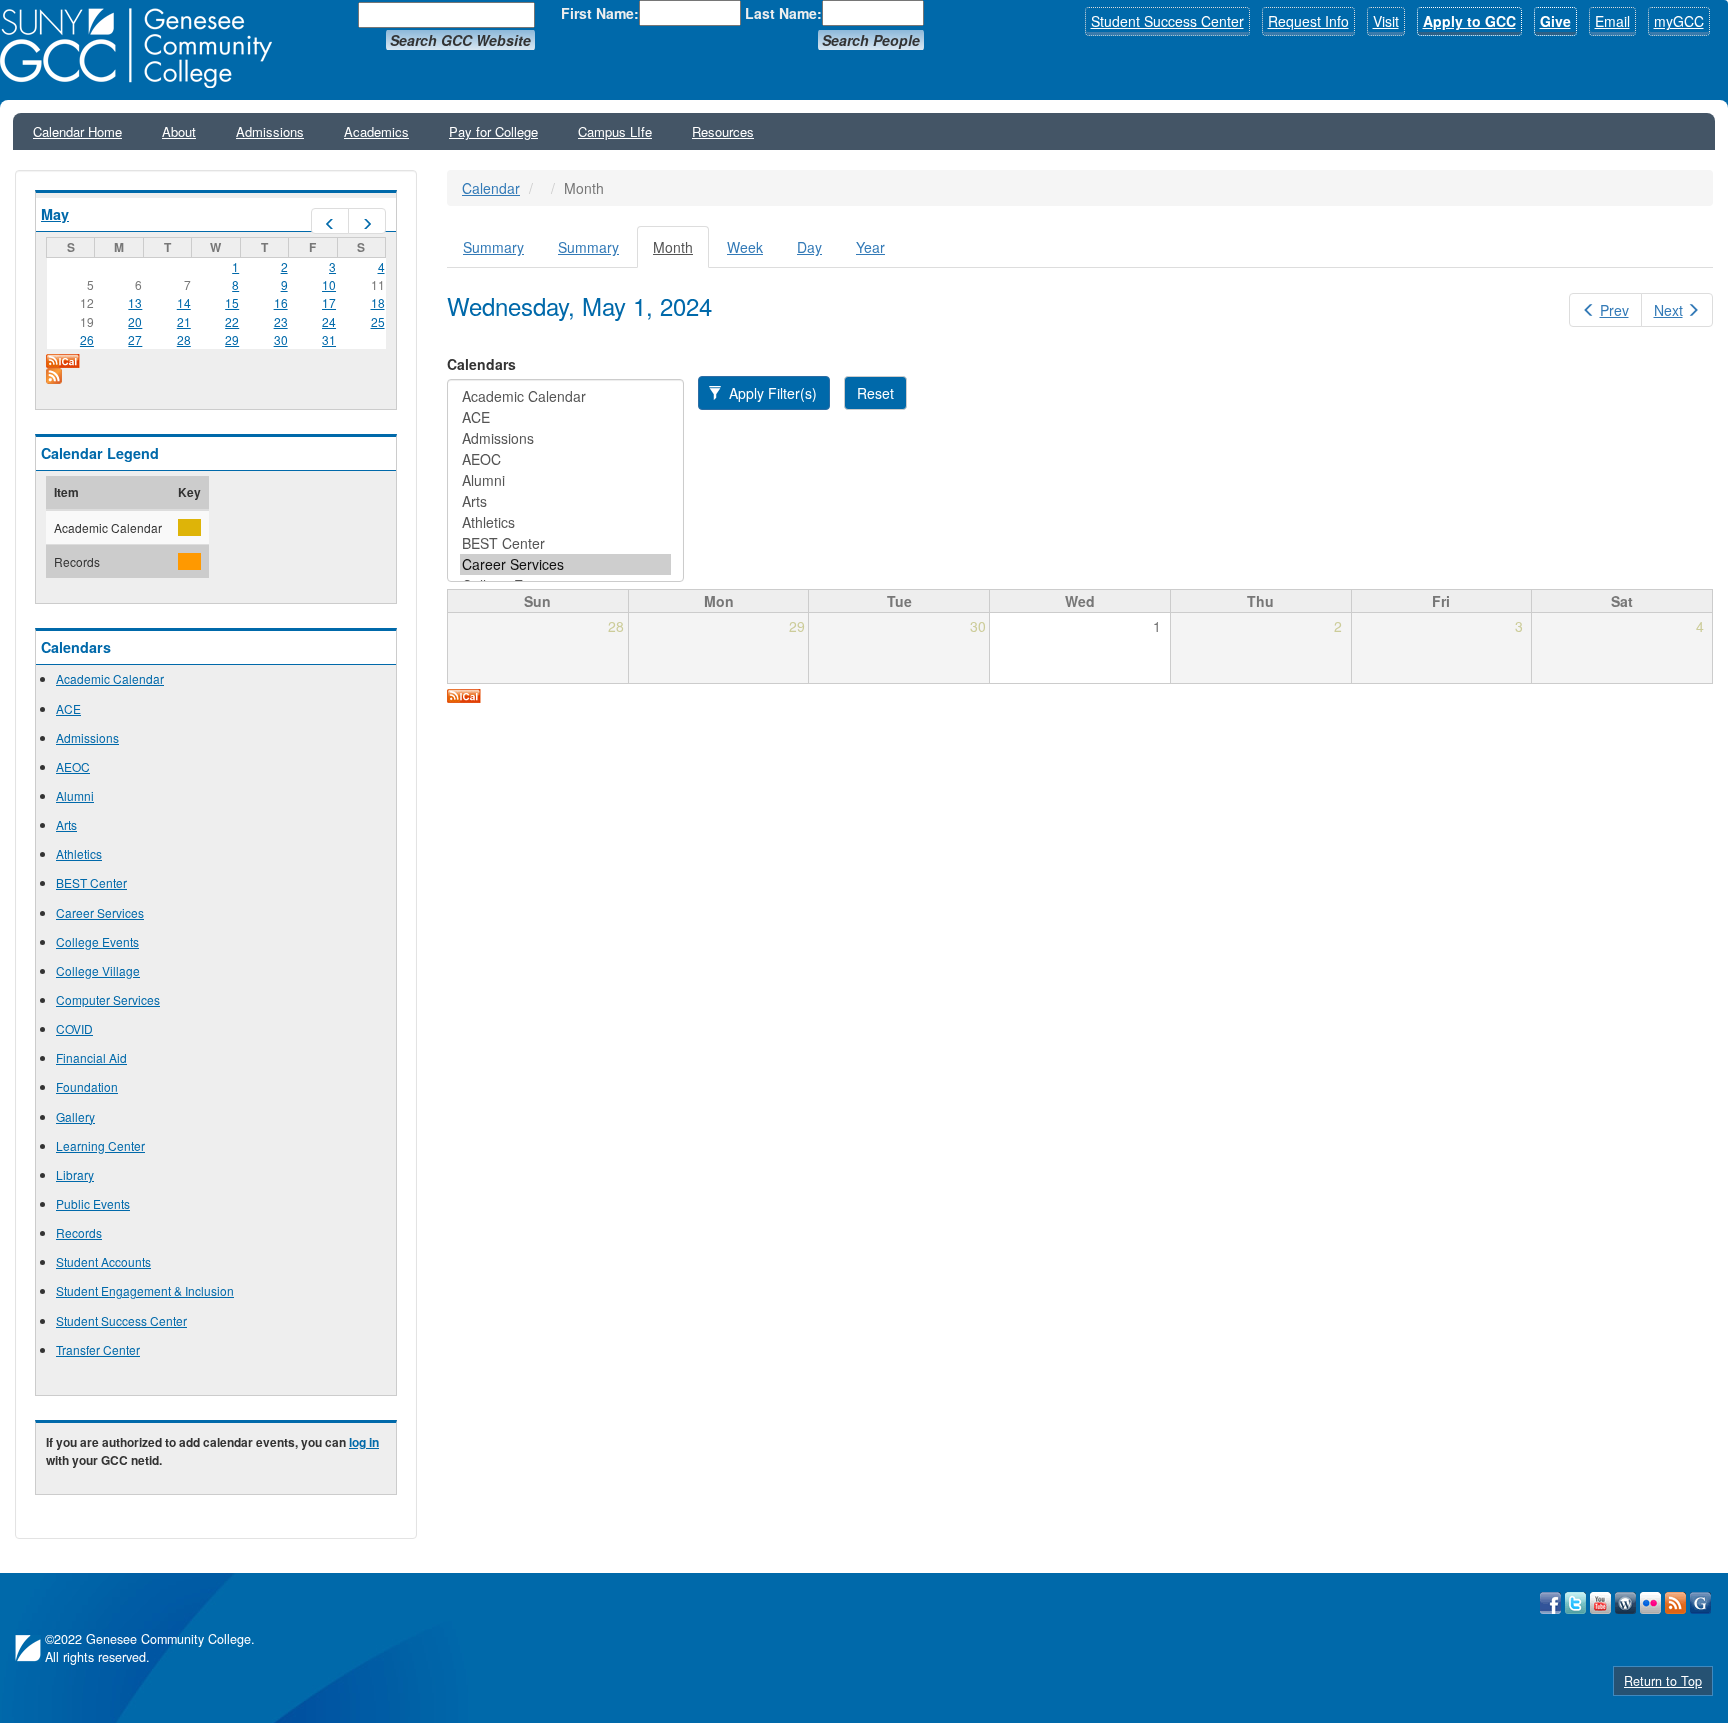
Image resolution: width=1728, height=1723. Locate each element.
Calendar (491, 188)
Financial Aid (91, 1057)
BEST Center (91, 882)
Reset (875, 393)
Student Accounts (103, 1261)
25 (378, 321)
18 (378, 302)
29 (232, 339)
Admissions (270, 131)
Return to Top (1663, 1681)
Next (1668, 310)
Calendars (481, 364)
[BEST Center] (565, 543)
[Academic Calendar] (565, 396)
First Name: (600, 13)
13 (135, 302)
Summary (493, 247)
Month (681, 252)
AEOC (73, 766)
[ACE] (565, 417)
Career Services (100, 912)
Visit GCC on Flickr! (1650, 1603)
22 (232, 321)
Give (1555, 21)
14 (184, 302)
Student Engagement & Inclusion (145, 1290)
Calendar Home (77, 131)
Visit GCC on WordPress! (1625, 1603)
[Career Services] (565, 564)
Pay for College (493, 131)
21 (184, 321)
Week (745, 247)
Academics (376, 131)
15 (232, 302)
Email (1612, 21)
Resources (723, 131)
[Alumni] (565, 480)
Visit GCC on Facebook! (1550, 1603)
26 (87, 339)
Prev (1614, 310)
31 (329, 339)
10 (329, 284)
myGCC (1679, 21)
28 (184, 339)
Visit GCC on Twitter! (1575, 1603)
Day (809, 247)
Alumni (75, 795)
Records (79, 1232)
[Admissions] (565, 438)
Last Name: (783, 13)
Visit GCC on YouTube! (1600, 1603)
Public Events (93, 1203)
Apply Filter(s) (771, 393)
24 (329, 321)
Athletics (79, 853)
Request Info (1308, 21)
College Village (98, 970)
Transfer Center (98, 1349)
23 (281, 321)
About (179, 131)
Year (870, 247)
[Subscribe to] (216, 376)
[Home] (143, 48)
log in (364, 1442)
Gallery (75, 1116)
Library (75, 1174)
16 (281, 302)
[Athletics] (565, 522)
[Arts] (565, 501)
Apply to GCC (1469, 21)
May (55, 214)
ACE (68, 708)
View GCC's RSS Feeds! (1675, 1603)
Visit (1386, 21)
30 (281, 339)
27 (135, 339)
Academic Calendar (110, 678)
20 (135, 321)
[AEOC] (565, 459)
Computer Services (108, 999)
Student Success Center (1167, 21)
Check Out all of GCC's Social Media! (1700, 1603)
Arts (66, 824)
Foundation (87, 1086)
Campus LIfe (615, 131)
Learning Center (100, 1145)
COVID (74, 1028)
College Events (97, 941)
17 (329, 302)
